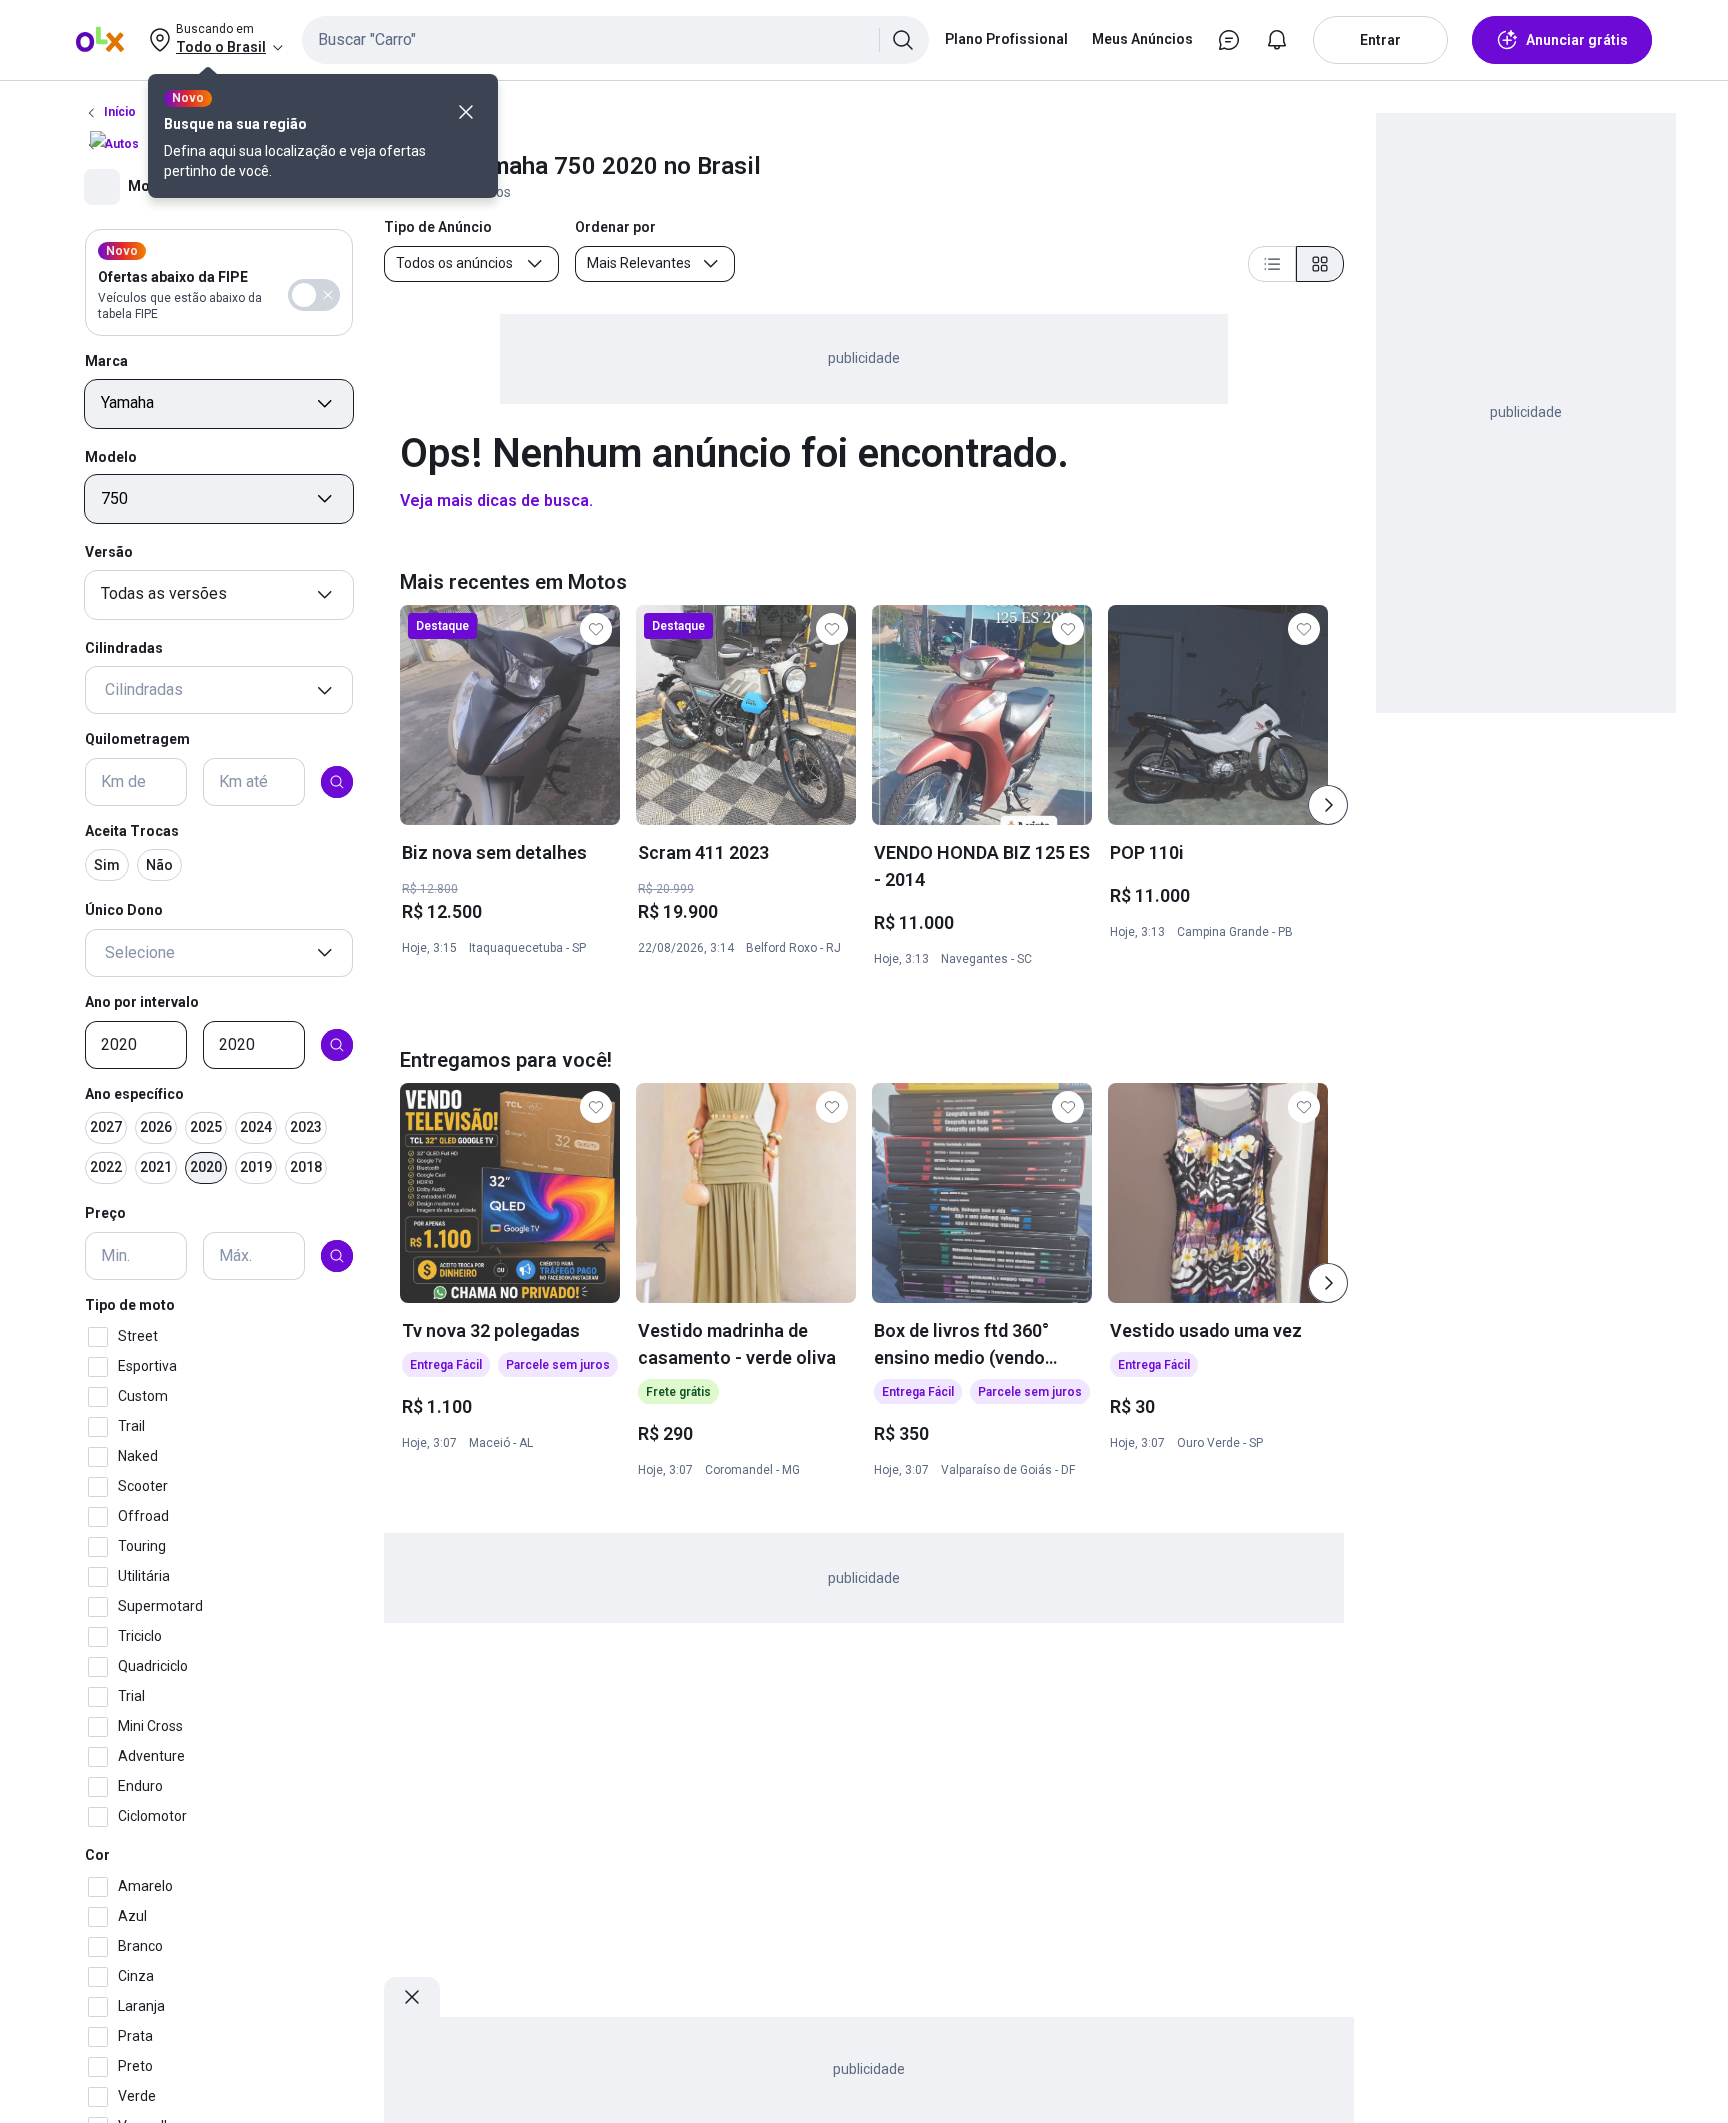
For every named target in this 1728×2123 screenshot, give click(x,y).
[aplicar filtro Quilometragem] (337, 782)
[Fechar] (466, 112)
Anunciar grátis (1577, 40)
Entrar (1380, 40)
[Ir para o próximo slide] (1328, 805)
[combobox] (615, 40)
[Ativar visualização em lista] (1272, 264)
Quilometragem (137, 740)
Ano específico (134, 1094)
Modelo (111, 457)
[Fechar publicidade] (412, 1997)
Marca (106, 361)
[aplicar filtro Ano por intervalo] (337, 1045)
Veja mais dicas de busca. (496, 500)
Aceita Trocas (132, 831)
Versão (109, 552)
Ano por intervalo (142, 1002)
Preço (105, 1214)
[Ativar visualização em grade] (1320, 264)
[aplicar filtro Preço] (337, 1256)
